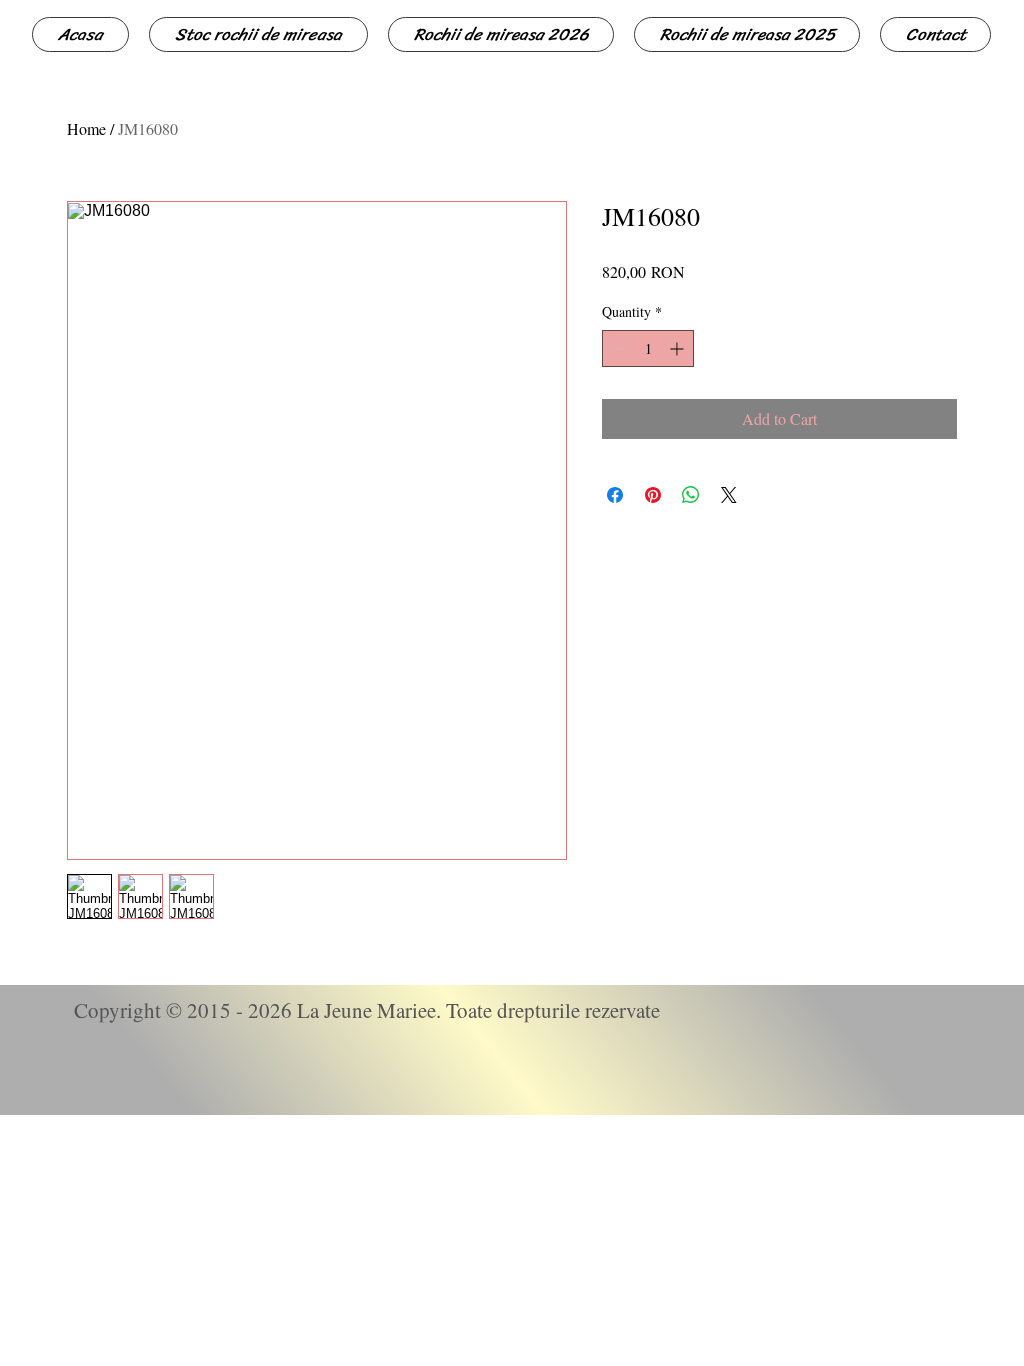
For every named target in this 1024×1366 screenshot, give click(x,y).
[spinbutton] (648, 348)
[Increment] (678, 348)
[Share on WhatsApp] (691, 495)
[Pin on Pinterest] (653, 495)
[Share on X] (729, 495)
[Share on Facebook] (615, 495)
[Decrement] (617, 348)
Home (86, 128)
